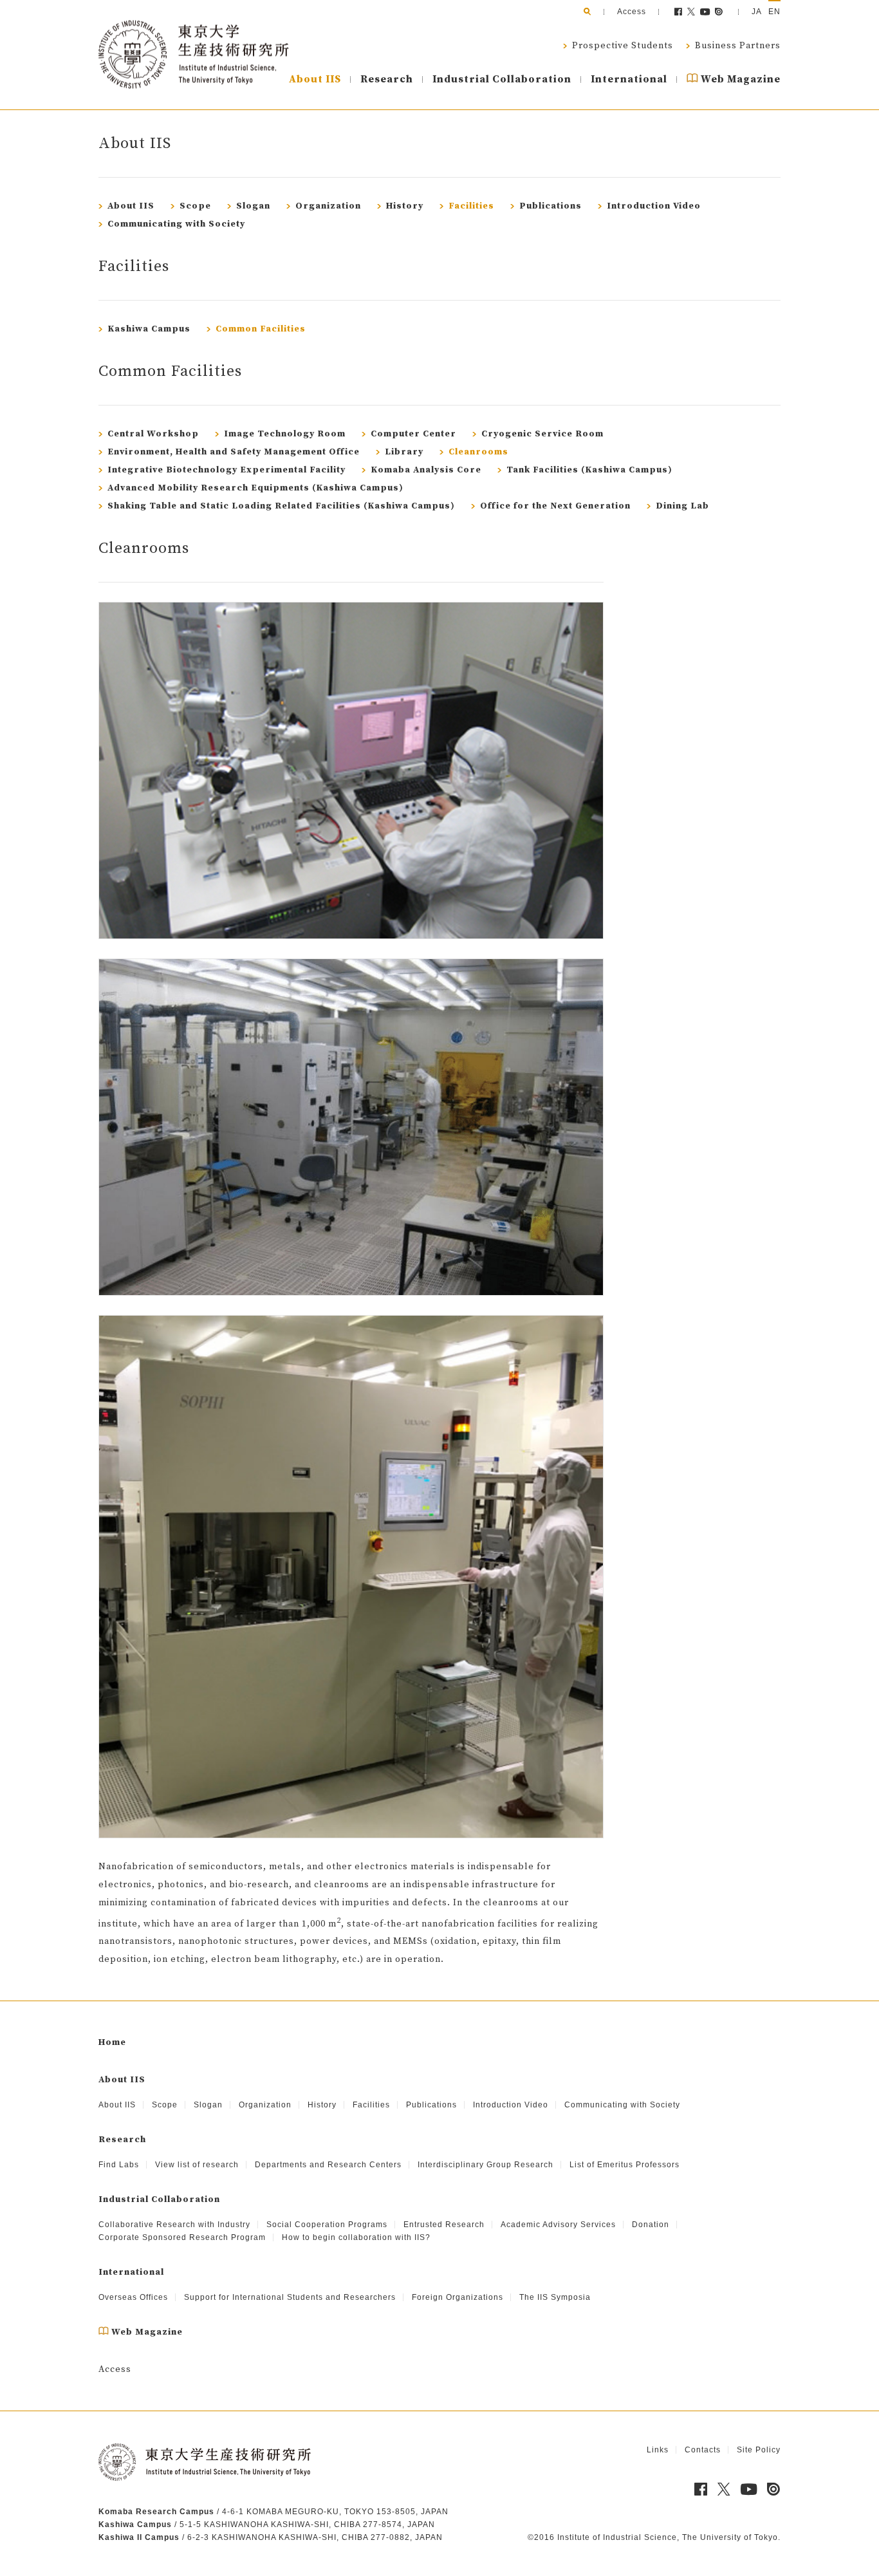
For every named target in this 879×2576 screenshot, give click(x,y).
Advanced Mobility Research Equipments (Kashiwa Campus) (254, 488)
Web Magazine (739, 79)
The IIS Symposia (555, 2297)
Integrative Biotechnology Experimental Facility (225, 470)
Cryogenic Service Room (541, 434)
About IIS (315, 79)
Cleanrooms (477, 452)
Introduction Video (652, 206)
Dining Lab (681, 506)
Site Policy (759, 2450)
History (403, 206)
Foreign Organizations (458, 2297)
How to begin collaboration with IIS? (356, 2237)
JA (757, 12)
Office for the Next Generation (554, 506)
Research (387, 79)
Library (403, 452)
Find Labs (119, 2165)
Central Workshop (152, 434)
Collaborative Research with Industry (174, 2225)
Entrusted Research (444, 2225)
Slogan (252, 206)
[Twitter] (691, 12)
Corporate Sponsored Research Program (182, 2237)
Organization (327, 206)
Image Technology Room (283, 434)
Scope (194, 206)
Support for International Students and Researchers (290, 2297)
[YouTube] (706, 12)
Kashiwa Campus (148, 329)
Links (658, 2450)
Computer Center (412, 434)
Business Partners (736, 46)
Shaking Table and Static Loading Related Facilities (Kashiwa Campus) (280, 506)
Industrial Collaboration (502, 79)
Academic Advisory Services (558, 2225)
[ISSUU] (719, 12)
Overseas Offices (133, 2297)
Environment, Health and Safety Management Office (232, 452)
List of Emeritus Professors (625, 2165)
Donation (651, 2225)
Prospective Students (621, 46)
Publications (549, 206)
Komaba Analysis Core (425, 470)
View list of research (197, 2165)
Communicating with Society (175, 224)
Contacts (703, 2450)
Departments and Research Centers (328, 2165)
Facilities (470, 206)
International (629, 79)
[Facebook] (678, 12)
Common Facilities (259, 329)
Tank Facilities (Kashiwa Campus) (588, 470)
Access (632, 12)
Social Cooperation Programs (327, 2225)
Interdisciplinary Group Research (486, 2165)
